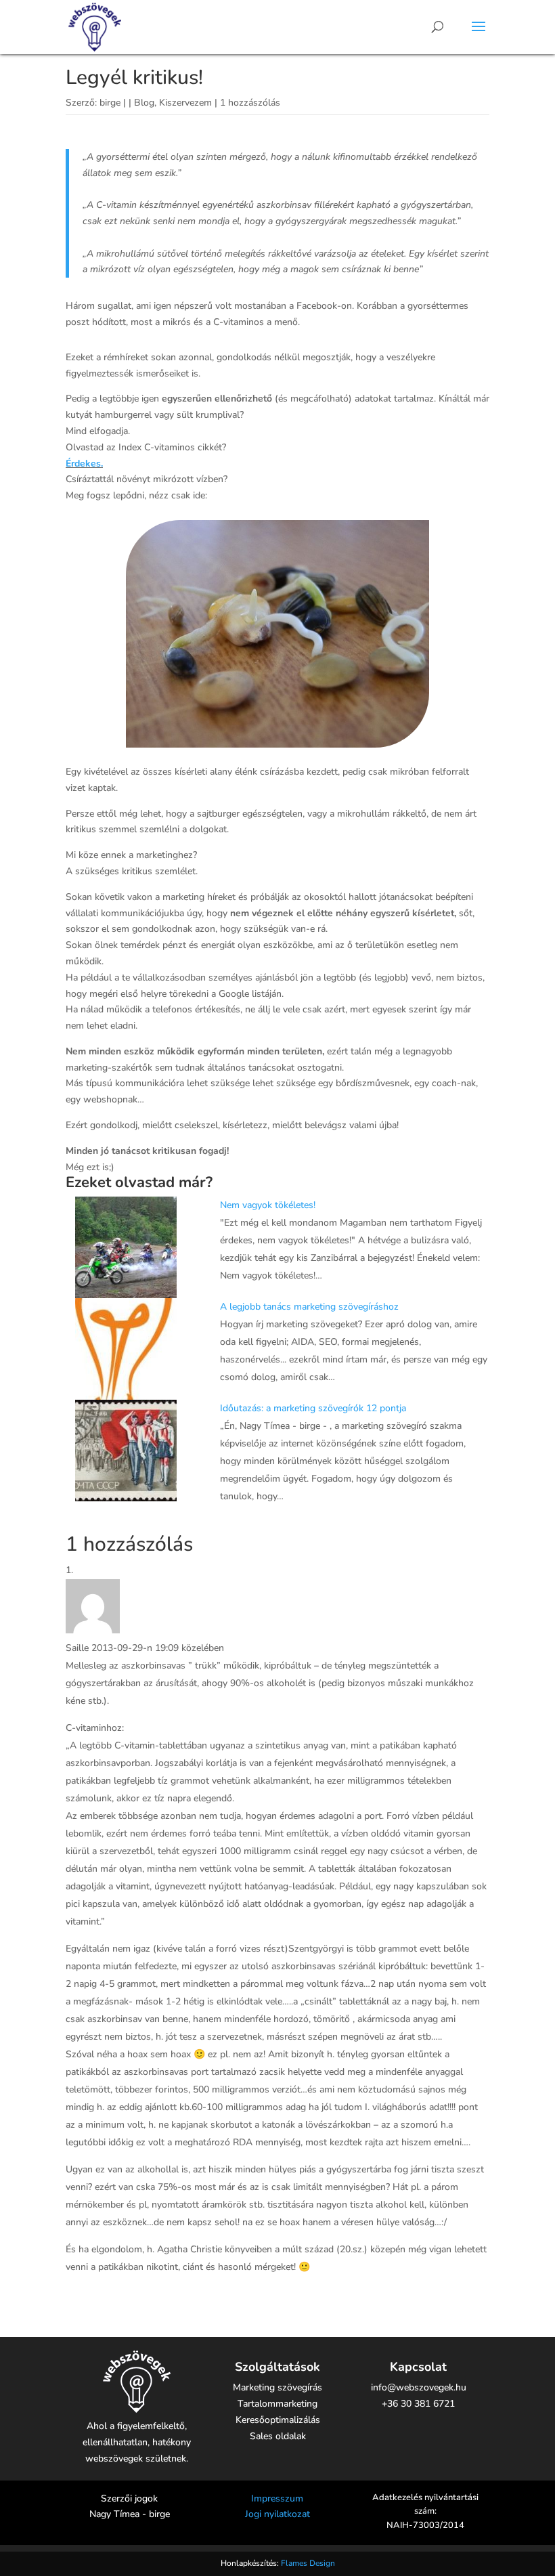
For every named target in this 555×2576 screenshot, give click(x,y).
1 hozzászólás (250, 103)
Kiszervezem (185, 103)
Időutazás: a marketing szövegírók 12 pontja (313, 1408)
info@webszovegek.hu (419, 2387)
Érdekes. (84, 464)
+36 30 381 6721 (418, 2404)
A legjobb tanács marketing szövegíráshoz (309, 1307)
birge (110, 103)
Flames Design (308, 2563)
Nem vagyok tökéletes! (268, 1205)
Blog (144, 103)
